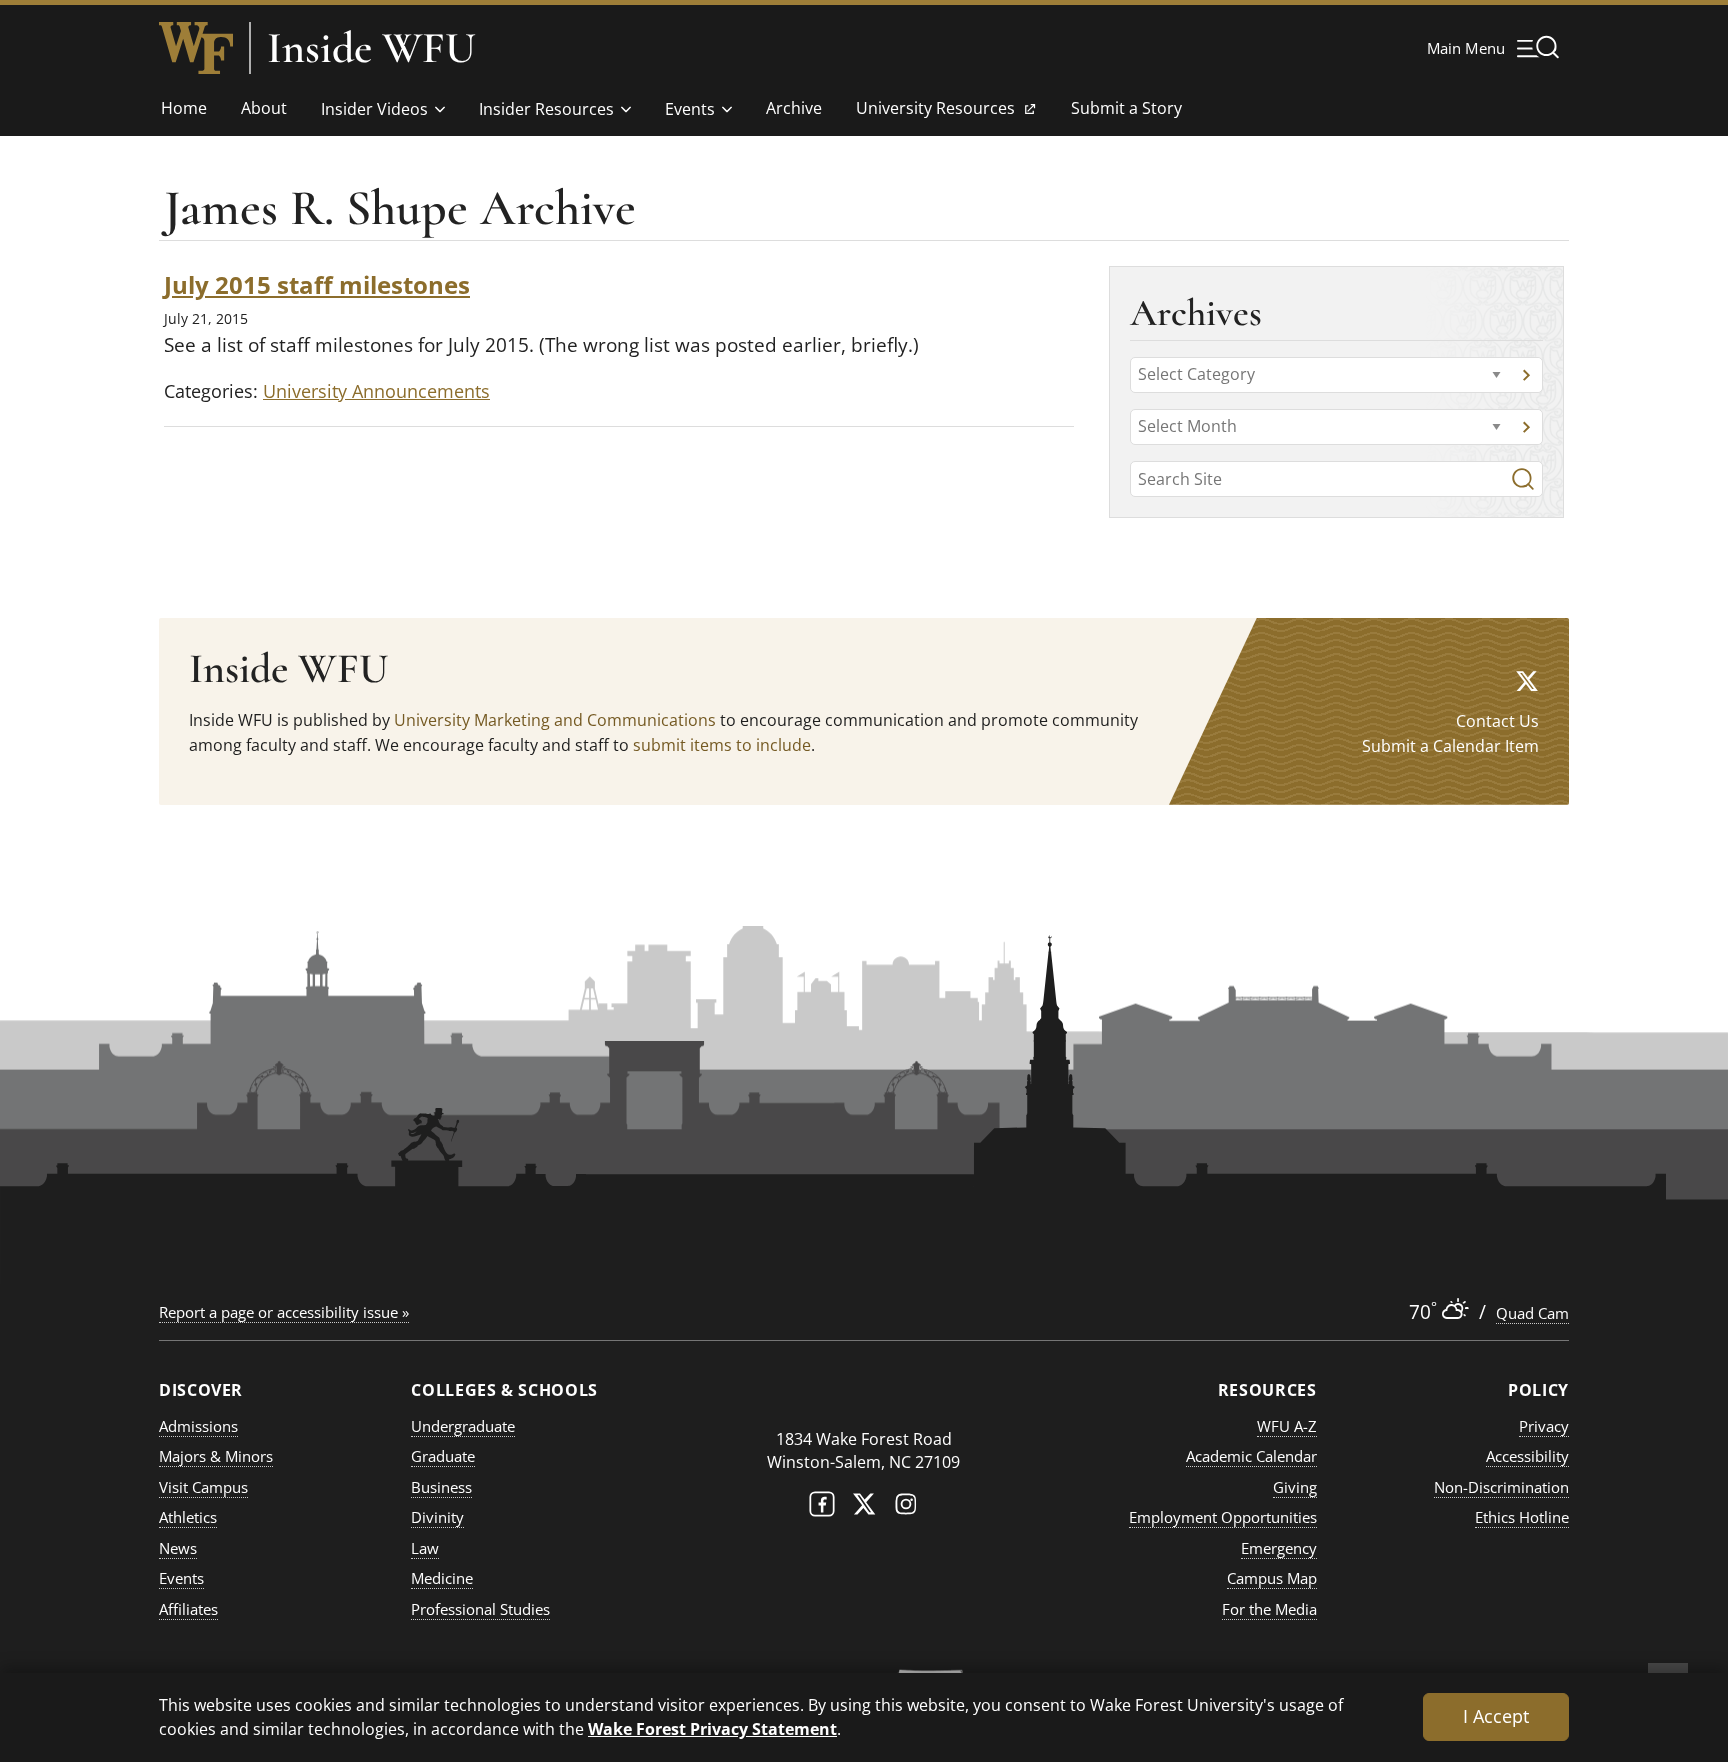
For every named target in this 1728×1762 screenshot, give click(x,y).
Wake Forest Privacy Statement (712, 1728)
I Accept (1496, 1716)
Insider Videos (374, 109)
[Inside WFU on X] (1527, 680)
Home (184, 108)
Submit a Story (1126, 108)
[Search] (1523, 479)
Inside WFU (371, 48)
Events (690, 109)
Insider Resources (546, 109)
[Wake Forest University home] (196, 48)
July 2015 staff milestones (317, 284)
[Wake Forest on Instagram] (906, 1508)
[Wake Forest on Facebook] (822, 1508)
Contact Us (1497, 721)
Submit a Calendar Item (1450, 746)
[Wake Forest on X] (864, 1508)
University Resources (935, 114)
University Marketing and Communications (555, 720)
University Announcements (376, 391)
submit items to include (722, 745)
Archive (794, 108)
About (264, 108)
